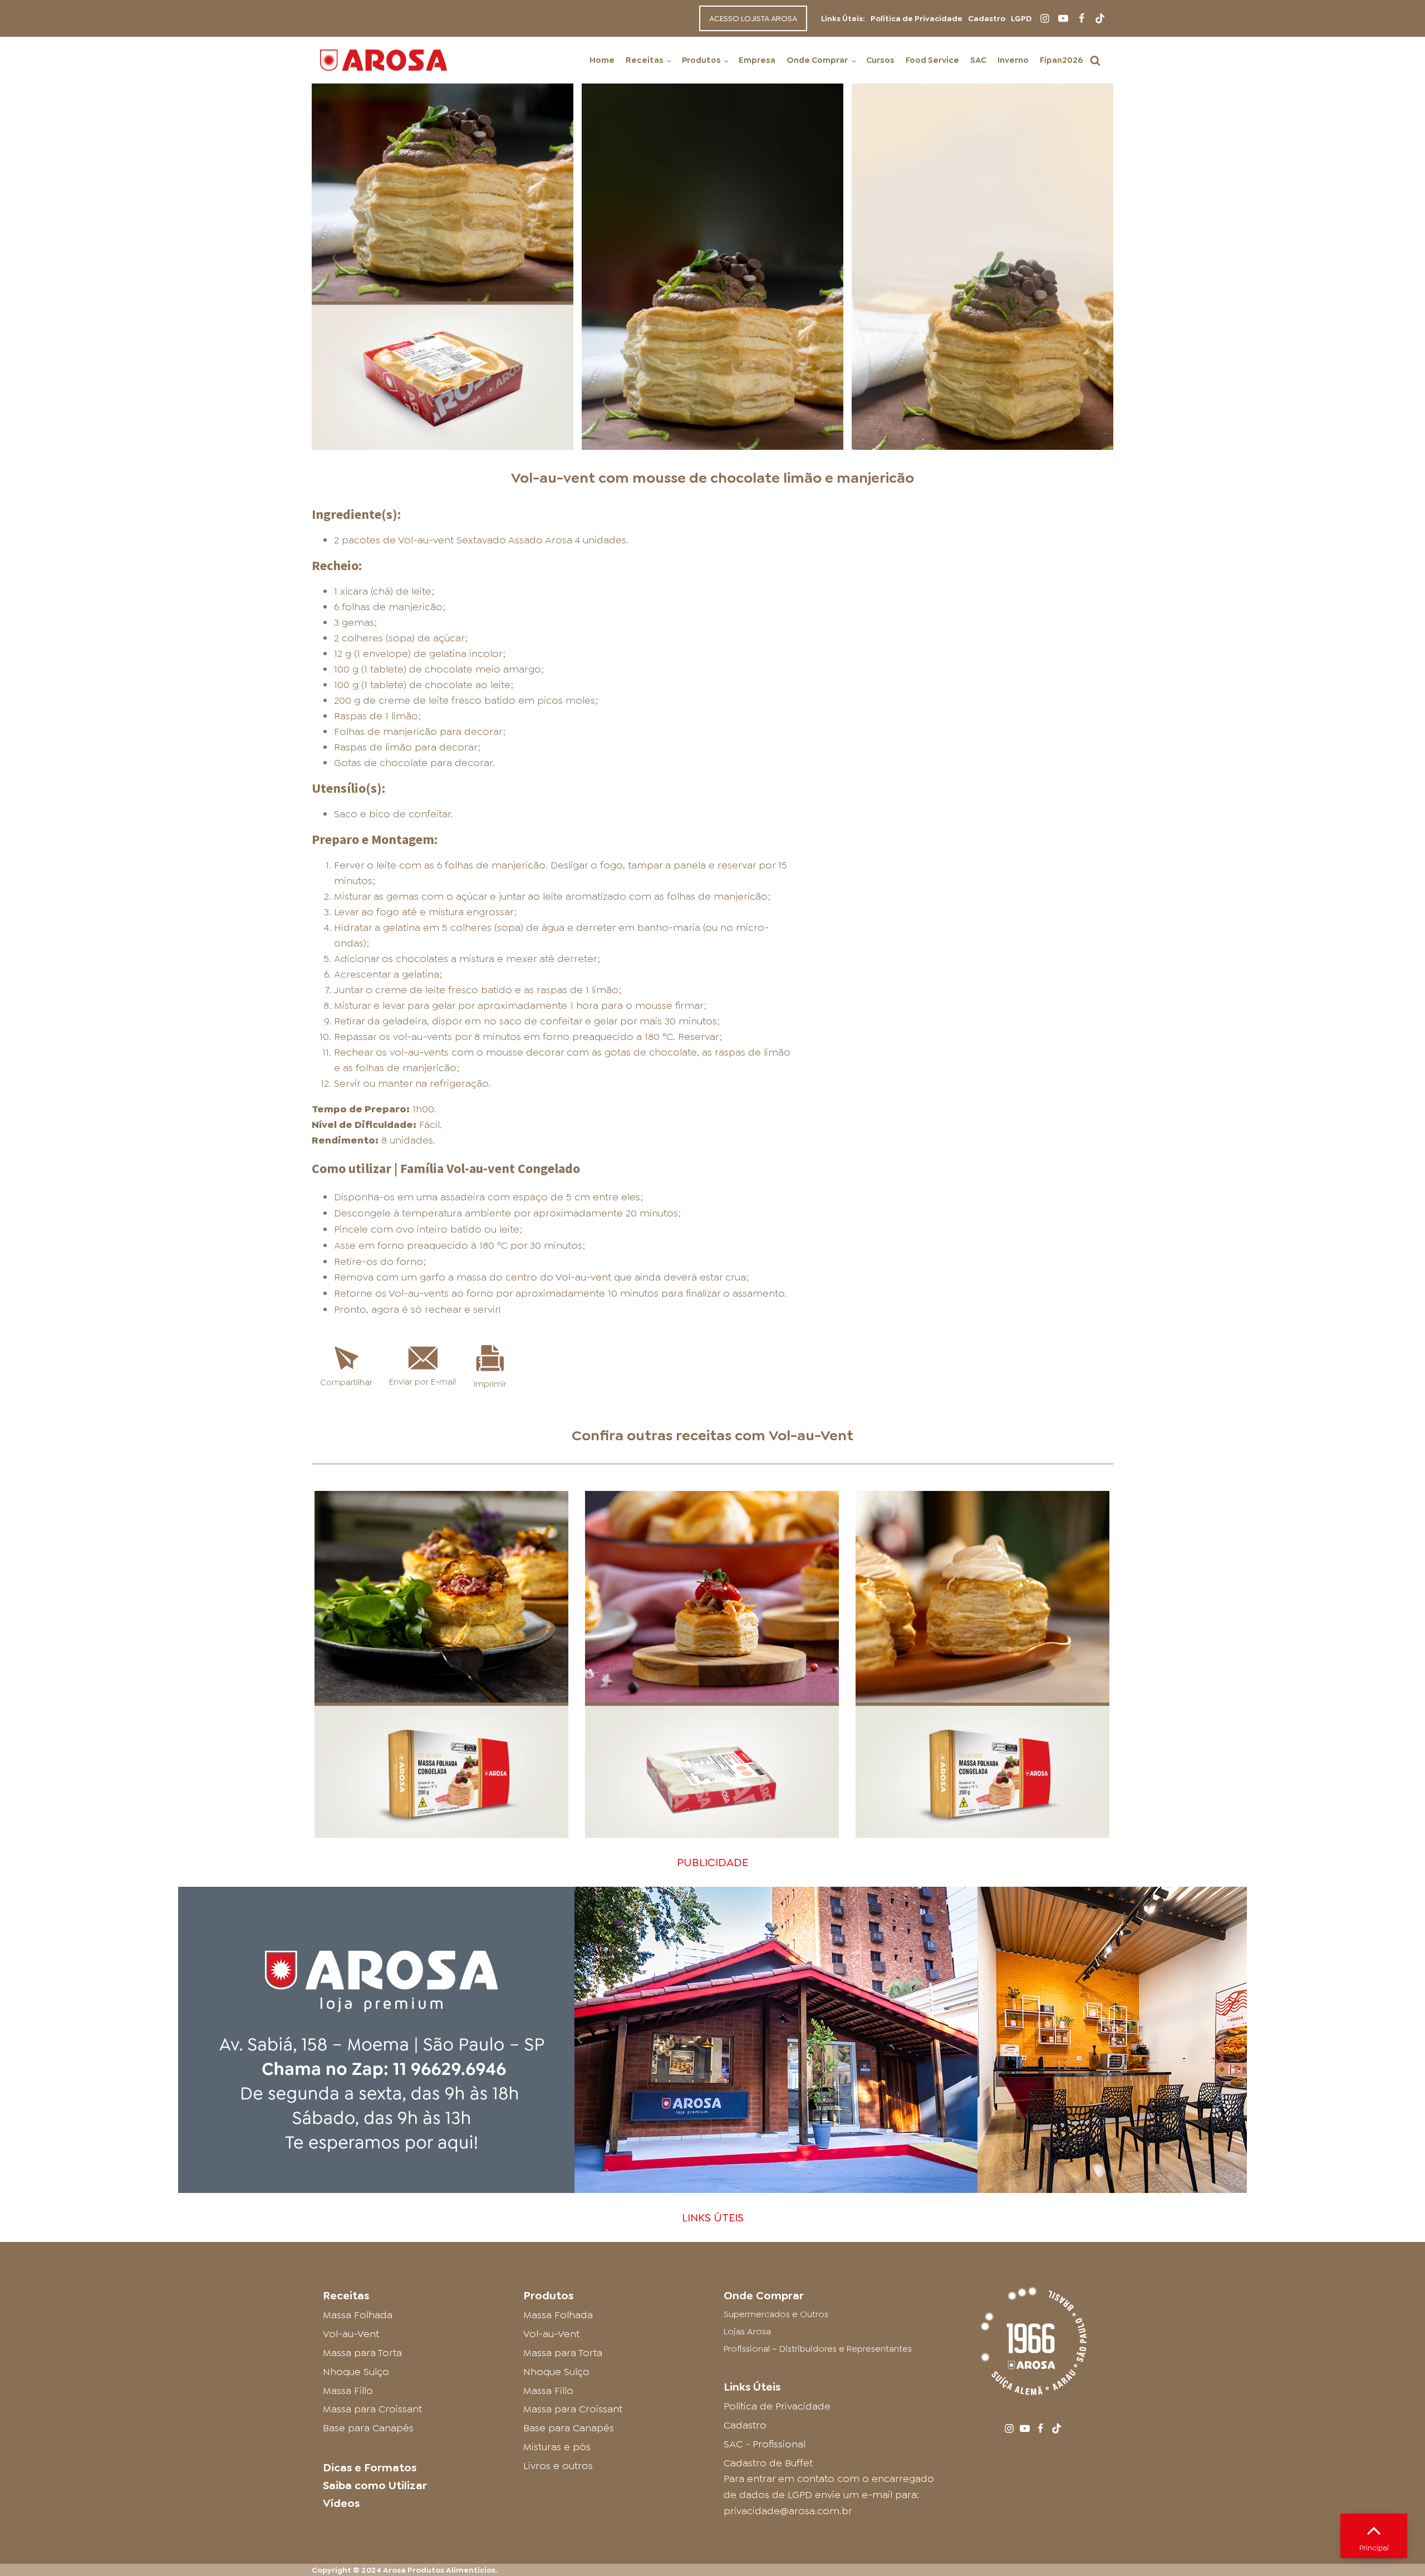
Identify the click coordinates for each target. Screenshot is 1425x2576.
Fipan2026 (1061, 60)
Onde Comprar (817, 60)
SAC (978, 60)
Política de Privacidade (917, 18)
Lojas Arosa (747, 2331)
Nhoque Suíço (356, 2372)
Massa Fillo (348, 2391)
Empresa (757, 60)
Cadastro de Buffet (768, 2463)
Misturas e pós (557, 2447)
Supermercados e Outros (776, 2314)
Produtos (701, 60)
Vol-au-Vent (811, 1435)
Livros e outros (558, 2466)
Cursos (880, 60)
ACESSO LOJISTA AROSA (753, 18)
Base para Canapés (368, 2428)
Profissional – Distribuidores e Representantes (818, 2349)
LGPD (1021, 18)
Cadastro (987, 18)
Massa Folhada (358, 2315)
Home (602, 60)
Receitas (645, 60)
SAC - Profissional (765, 2444)
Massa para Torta (362, 2353)
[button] (1095, 60)
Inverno (1013, 60)
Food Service (932, 60)
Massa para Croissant (372, 2409)
